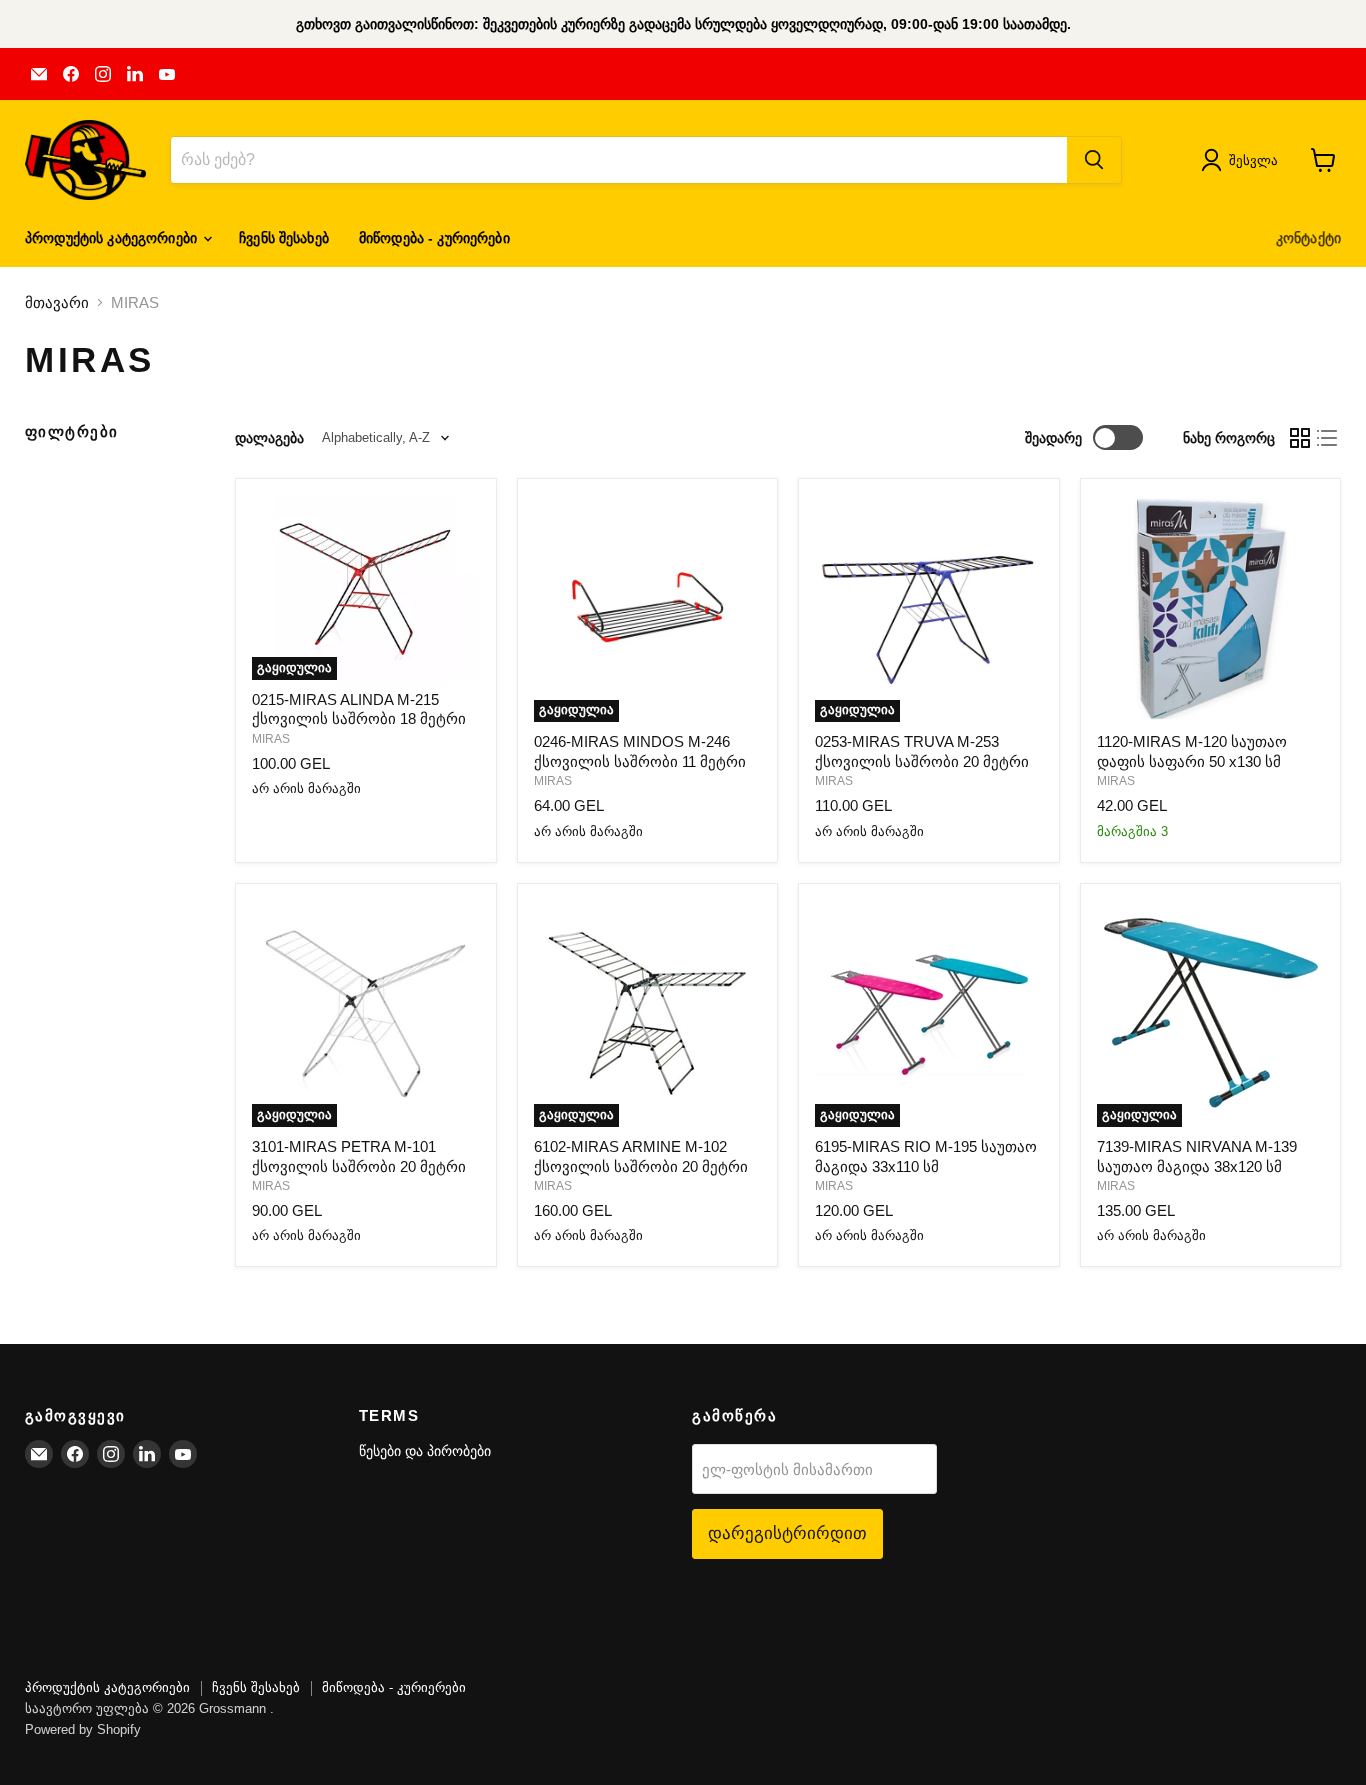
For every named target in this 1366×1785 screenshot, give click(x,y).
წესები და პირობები (425, 1451)
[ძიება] (1094, 160)
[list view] (1328, 438)
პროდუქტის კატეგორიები (113, 238)
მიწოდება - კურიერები (434, 238)
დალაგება (269, 438)
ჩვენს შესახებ (284, 238)
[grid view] (1300, 438)
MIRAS (271, 739)
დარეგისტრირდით (787, 1533)
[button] (1243, 160)
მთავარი (57, 302)
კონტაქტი (1308, 238)
